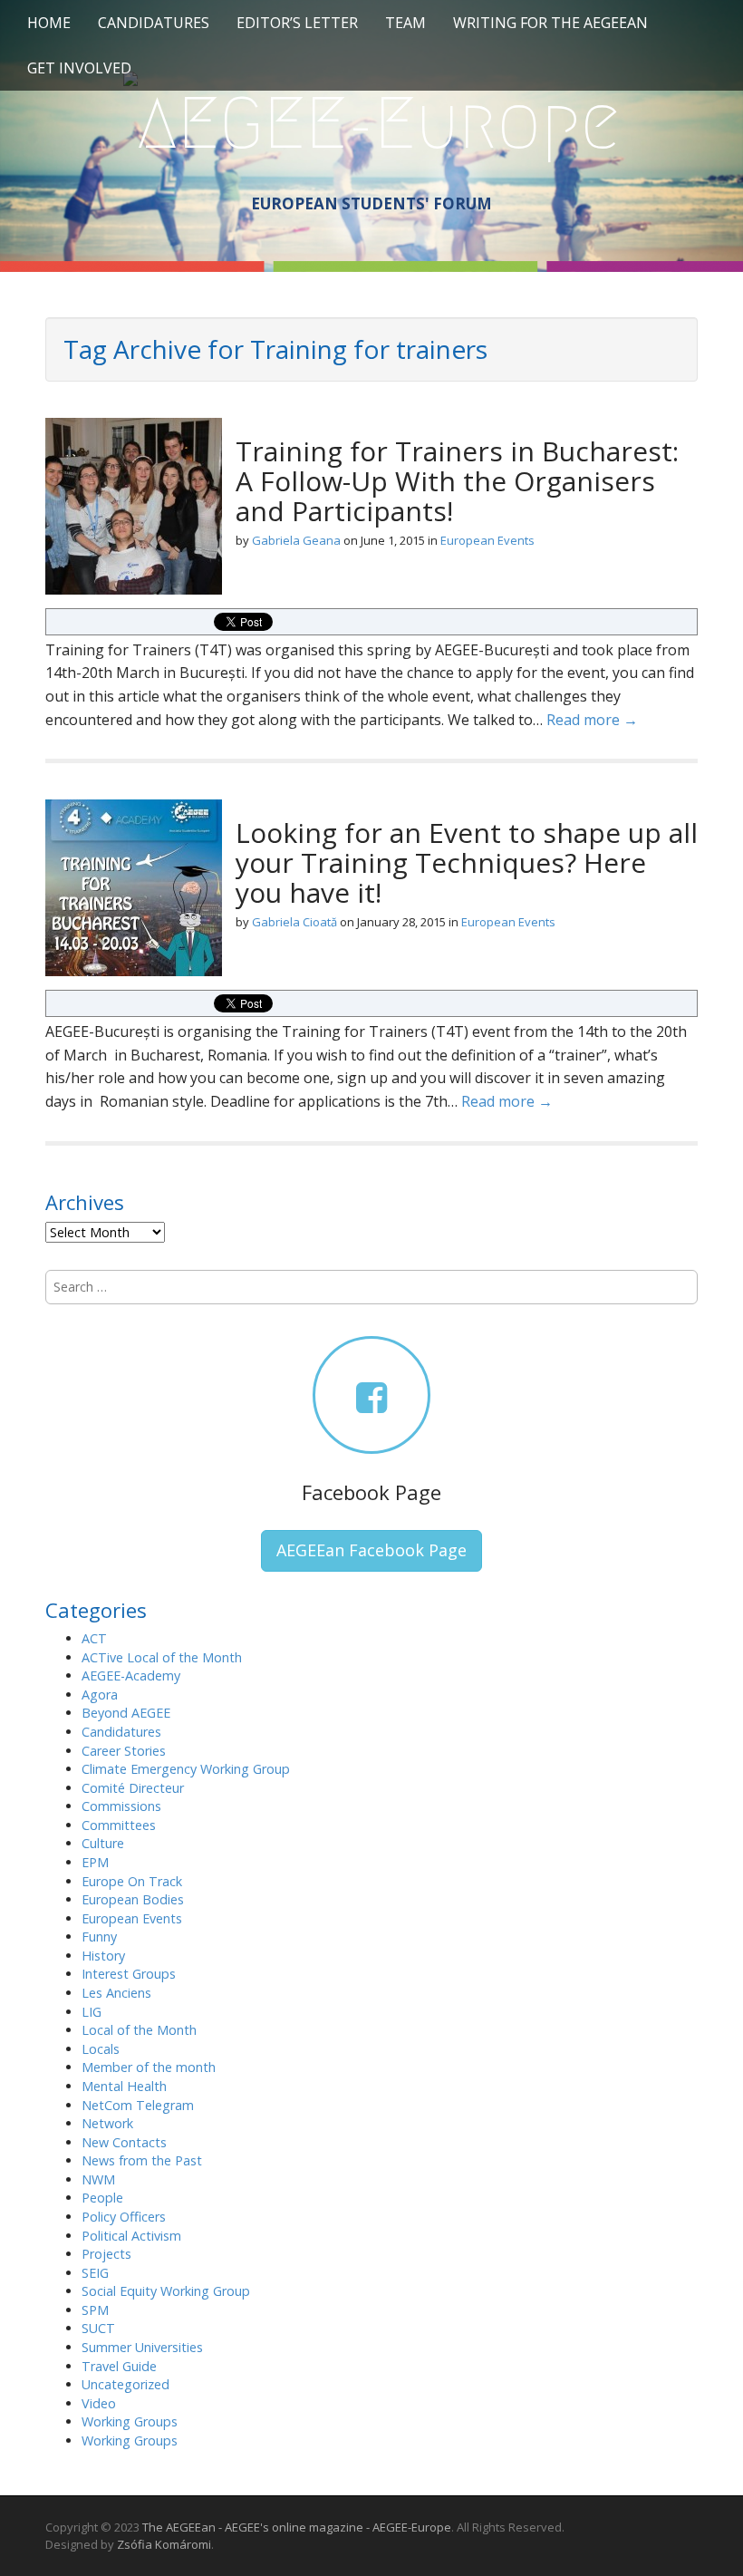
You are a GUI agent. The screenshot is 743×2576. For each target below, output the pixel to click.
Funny (99, 1937)
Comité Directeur (133, 1788)
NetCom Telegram (138, 2105)
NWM (98, 2179)
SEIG (95, 2273)
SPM (95, 2310)
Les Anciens (116, 1993)
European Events (487, 540)
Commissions (121, 1806)
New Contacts (124, 2142)
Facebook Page (371, 1492)
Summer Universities (142, 2347)
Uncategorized (125, 2384)
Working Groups (130, 2421)
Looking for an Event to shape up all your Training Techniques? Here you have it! (467, 862)
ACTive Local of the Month (162, 1657)
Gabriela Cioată (294, 922)
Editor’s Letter (297, 23)
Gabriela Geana (296, 540)
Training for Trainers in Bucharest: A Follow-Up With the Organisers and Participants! (457, 481)
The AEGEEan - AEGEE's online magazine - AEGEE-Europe (297, 2527)
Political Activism (131, 2236)
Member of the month (149, 2067)
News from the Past (142, 2160)
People (102, 2198)
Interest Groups (129, 1974)
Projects (106, 2254)
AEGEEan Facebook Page (371, 1550)
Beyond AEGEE (126, 1713)
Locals (101, 2049)
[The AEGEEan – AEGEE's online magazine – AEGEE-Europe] (371, 121)
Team (405, 23)
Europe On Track (132, 1881)
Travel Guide (119, 2366)
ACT (94, 1638)
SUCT (98, 2328)
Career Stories (124, 1751)
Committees (119, 1825)
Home (49, 23)
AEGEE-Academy (131, 1675)
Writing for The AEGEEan (550, 23)
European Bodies (133, 1899)
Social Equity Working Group (166, 2291)
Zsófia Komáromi (164, 2544)
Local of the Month (139, 2030)
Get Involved (79, 68)
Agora (100, 1695)
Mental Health (124, 2086)
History (103, 1956)
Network (107, 2123)
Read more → (592, 720)
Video (99, 2403)
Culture (103, 1843)
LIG (92, 2012)
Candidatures (154, 23)
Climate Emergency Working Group (186, 1769)
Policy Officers (124, 2217)
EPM (95, 1862)
